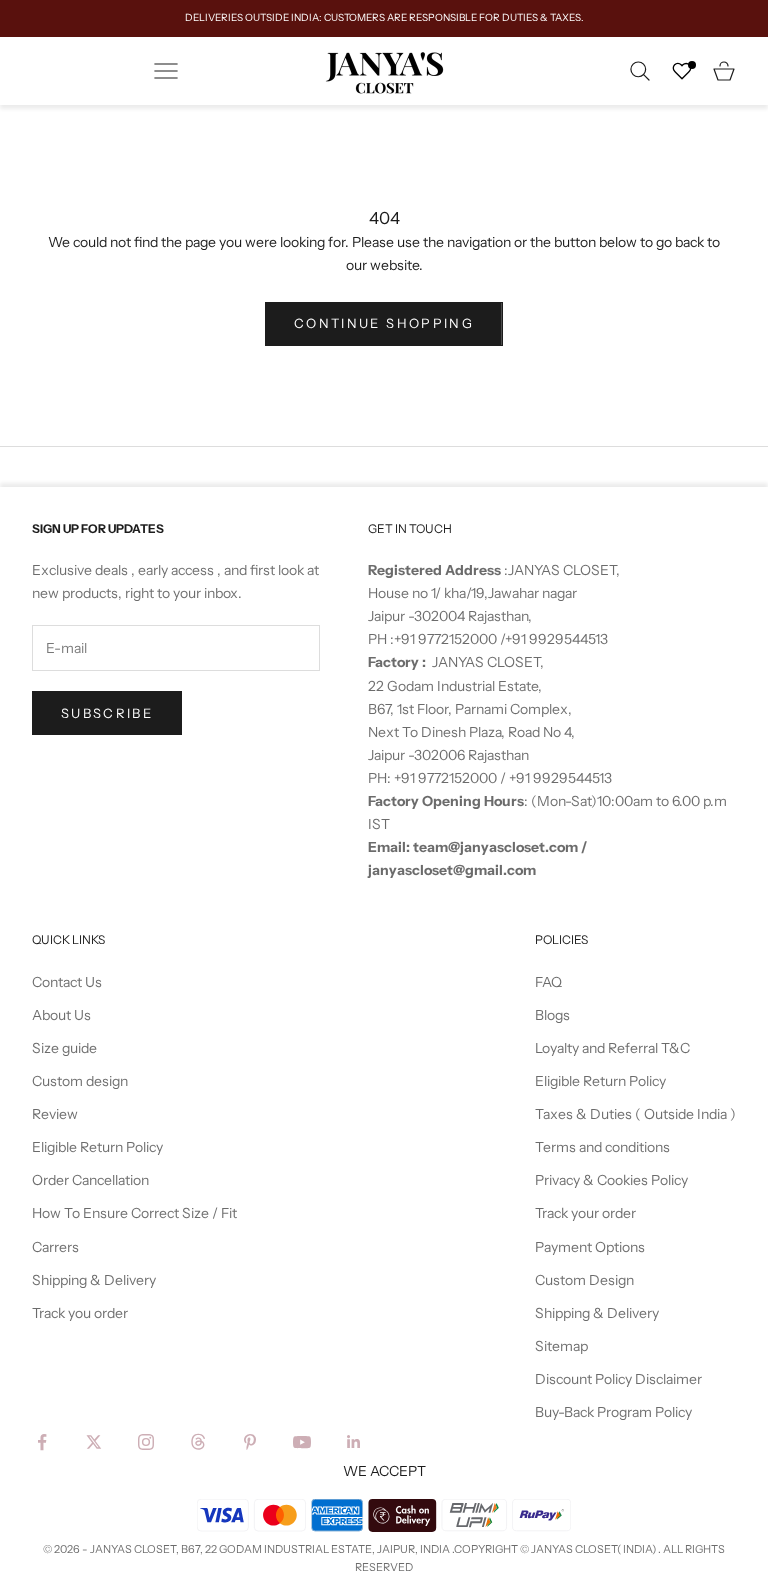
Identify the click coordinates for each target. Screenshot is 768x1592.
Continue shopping (384, 323)
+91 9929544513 (556, 639)
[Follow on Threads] (198, 1442)
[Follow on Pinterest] (250, 1442)
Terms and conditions (602, 1147)
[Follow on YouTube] (302, 1442)
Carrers (55, 1247)
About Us (61, 1015)
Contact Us (67, 982)
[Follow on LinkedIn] (354, 1442)
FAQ (548, 982)
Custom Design (584, 1280)
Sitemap (561, 1346)
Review (55, 1114)
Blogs (552, 1015)
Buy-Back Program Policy (613, 1412)
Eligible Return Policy (97, 1147)
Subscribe (107, 713)
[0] (682, 71)
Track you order (80, 1313)
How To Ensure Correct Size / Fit (134, 1213)
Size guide (64, 1048)
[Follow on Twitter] (94, 1442)
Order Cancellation (90, 1180)
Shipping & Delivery (94, 1280)
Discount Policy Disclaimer (618, 1379)
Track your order (585, 1213)
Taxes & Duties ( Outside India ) (635, 1114)
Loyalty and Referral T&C (612, 1048)
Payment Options (590, 1247)
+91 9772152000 (447, 639)
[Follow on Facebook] (42, 1442)
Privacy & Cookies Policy (611, 1180)
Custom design (80, 1081)
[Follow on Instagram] (146, 1442)
